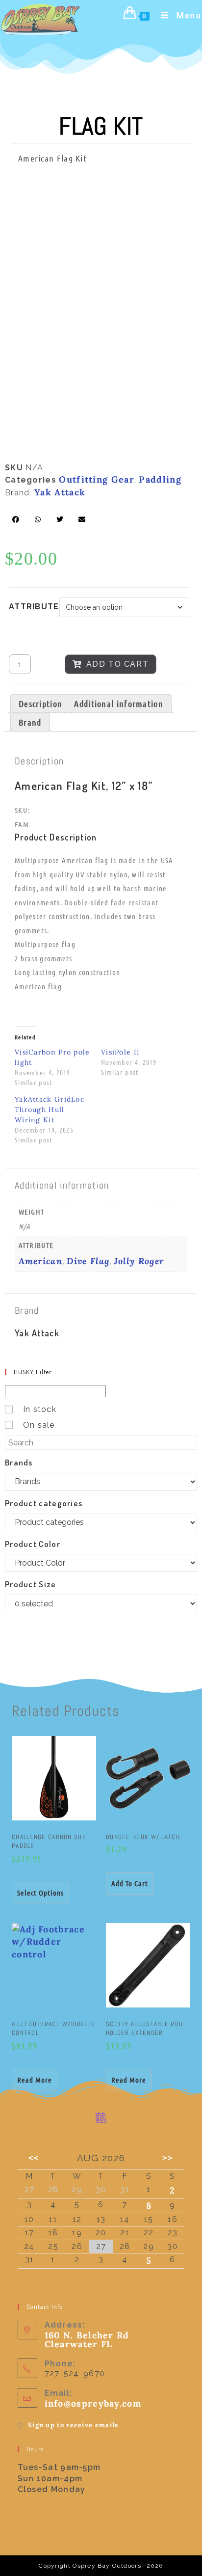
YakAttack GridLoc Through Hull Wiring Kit (50, 1110)
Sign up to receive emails (73, 2425)
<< (34, 2157)
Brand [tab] (30, 722)
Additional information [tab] (119, 704)
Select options (40, 1893)
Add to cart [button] (130, 1883)
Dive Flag (88, 1261)
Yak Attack (60, 492)
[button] (16, 519)
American (40, 1261)
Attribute (34, 607)
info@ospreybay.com (93, 2403)
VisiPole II (120, 1052)
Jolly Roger (139, 1261)
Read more (35, 2080)
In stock (40, 1409)
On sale (39, 1425)
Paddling (160, 479)
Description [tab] (40, 704)
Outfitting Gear (97, 479)
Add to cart (118, 664)
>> (168, 2157)
